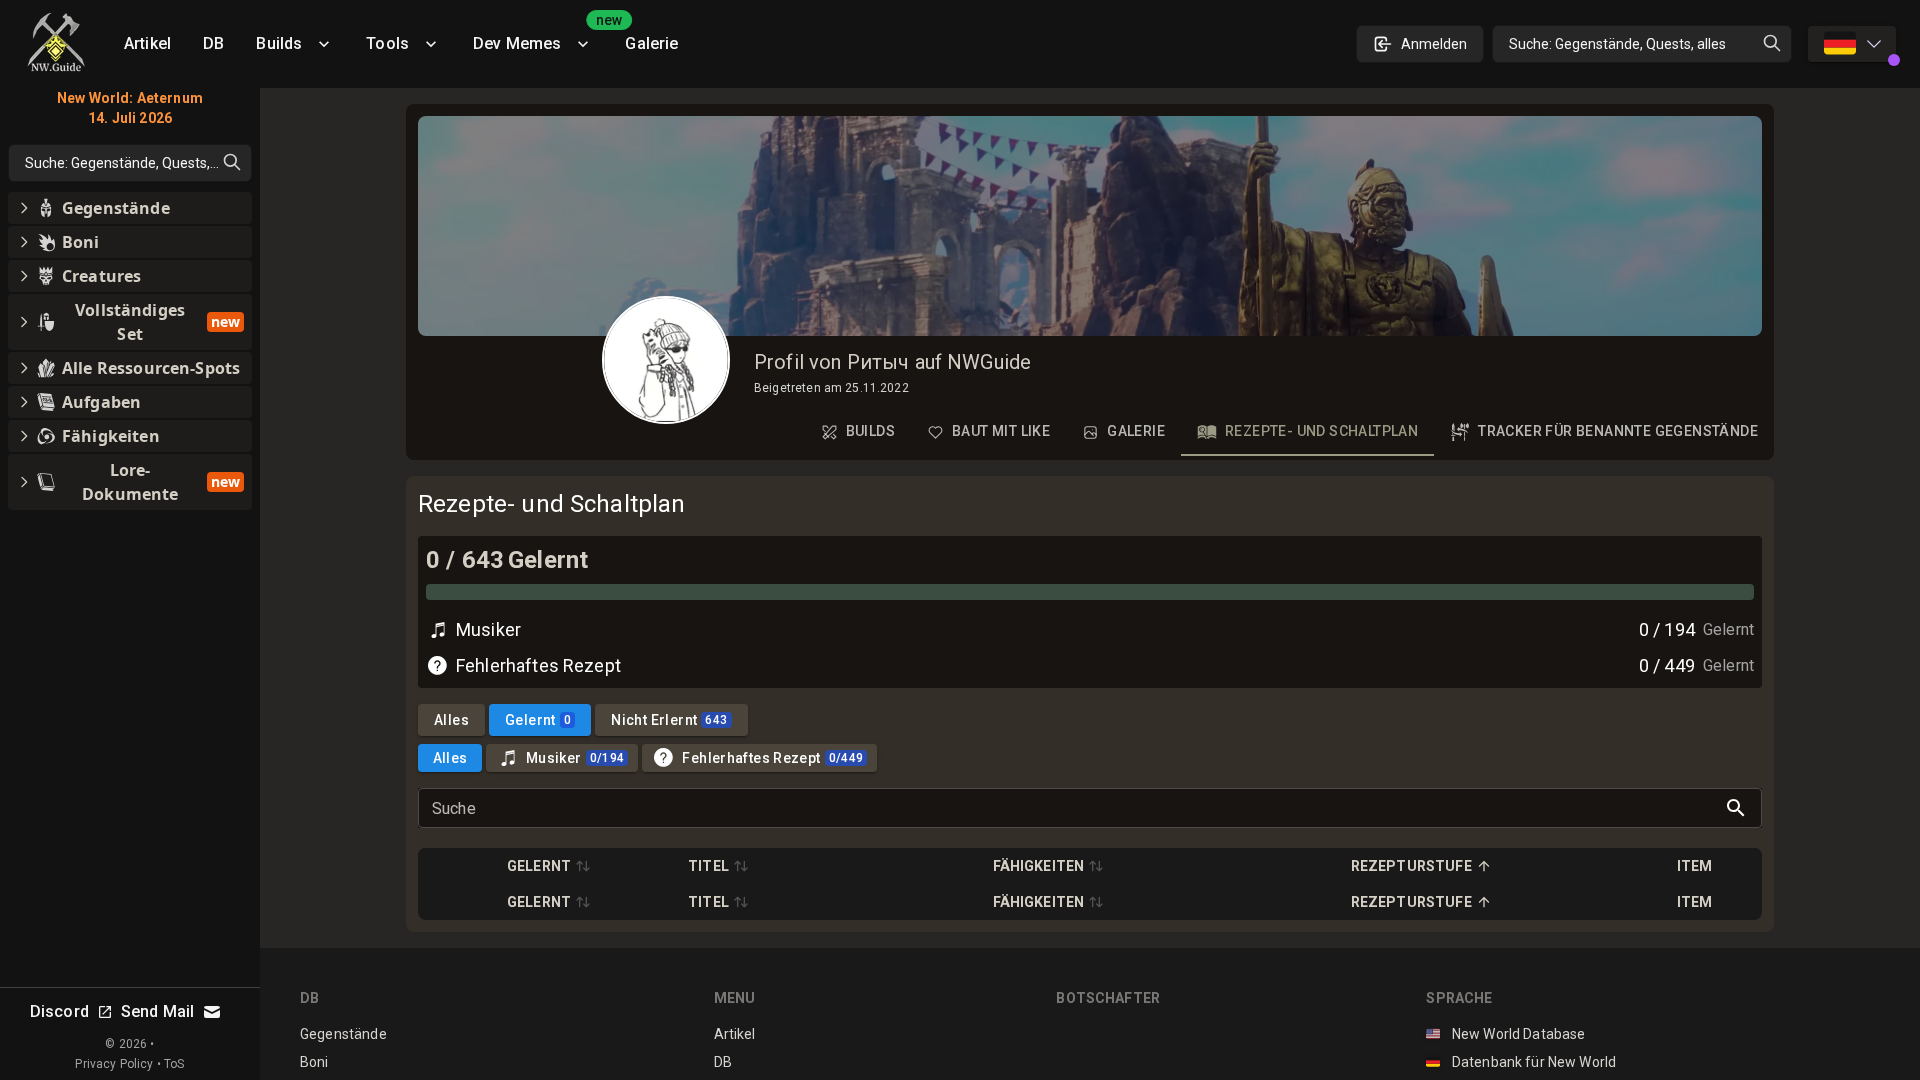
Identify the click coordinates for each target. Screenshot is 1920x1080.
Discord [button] (59, 1011)
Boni (314, 1062)
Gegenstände (343, 1034)
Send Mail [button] (157, 1011)
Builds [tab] (870, 431)
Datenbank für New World (1521, 1062)
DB (213, 43)
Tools (387, 43)
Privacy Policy (114, 1064)
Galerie (651, 43)
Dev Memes (541, 36)
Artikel (147, 43)
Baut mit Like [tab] (1001, 431)
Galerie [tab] (1136, 431)
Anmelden (1434, 44)
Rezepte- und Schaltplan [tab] (1321, 431)
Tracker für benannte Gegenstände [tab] (1618, 431)
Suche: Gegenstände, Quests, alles (1617, 44)
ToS (174, 1064)
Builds (279, 43)
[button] (549, 866)
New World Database (1505, 1034)
